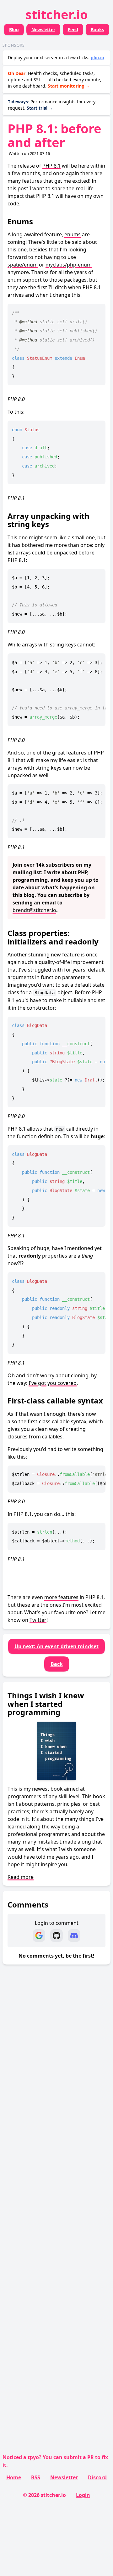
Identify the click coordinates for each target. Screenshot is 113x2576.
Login (83, 2495)
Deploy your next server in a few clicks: (56, 57)
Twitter (38, 1620)
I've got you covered (53, 1383)
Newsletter (43, 29)
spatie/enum (23, 265)
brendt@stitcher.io (34, 910)
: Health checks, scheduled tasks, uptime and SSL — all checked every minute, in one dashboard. (55, 80)
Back (57, 1664)
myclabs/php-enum (69, 265)
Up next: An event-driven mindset (56, 1646)
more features (61, 1597)
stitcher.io (57, 14)
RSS (36, 2477)
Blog (14, 29)
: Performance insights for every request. (52, 105)
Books (97, 29)
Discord (97, 2477)
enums (73, 234)
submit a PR (79, 2457)
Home (14, 2477)
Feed (73, 29)
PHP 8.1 (51, 166)
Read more (21, 1877)
